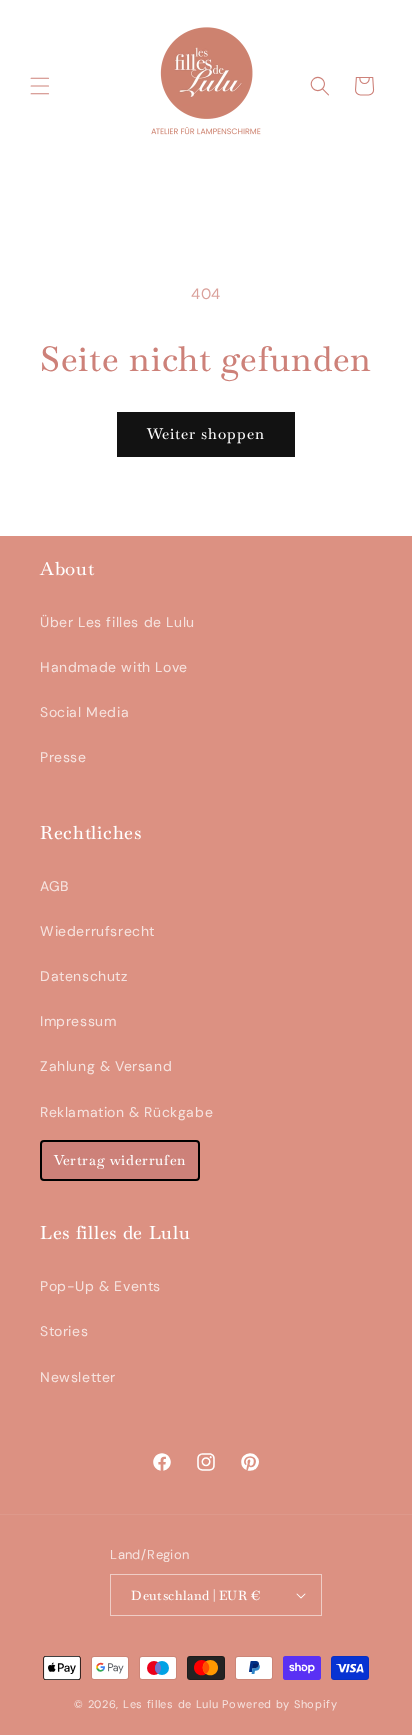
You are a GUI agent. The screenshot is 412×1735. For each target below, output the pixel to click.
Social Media (84, 712)
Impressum (78, 1021)
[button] (40, 86)
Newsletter (78, 1377)
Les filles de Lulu (171, 1704)
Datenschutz (84, 976)
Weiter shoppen (206, 433)
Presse (63, 757)
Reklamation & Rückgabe (126, 1112)
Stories (64, 1331)
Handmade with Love (114, 667)
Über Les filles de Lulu (117, 622)
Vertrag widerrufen (120, 1160)
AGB (54, 886)
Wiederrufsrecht (97, 931)
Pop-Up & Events (100, 1286)
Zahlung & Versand (106, 1066)
